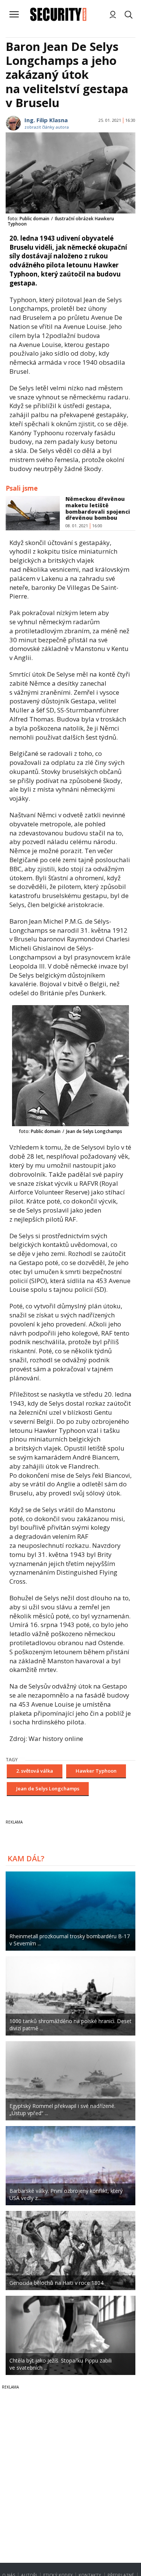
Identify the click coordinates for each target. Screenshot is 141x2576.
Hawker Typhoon (96, 1771)
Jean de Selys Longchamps (48, 1788)
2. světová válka (35, 1771)
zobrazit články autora (47, 127)
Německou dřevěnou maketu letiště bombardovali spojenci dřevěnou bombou (98, 508)
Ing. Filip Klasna (46, 120)
